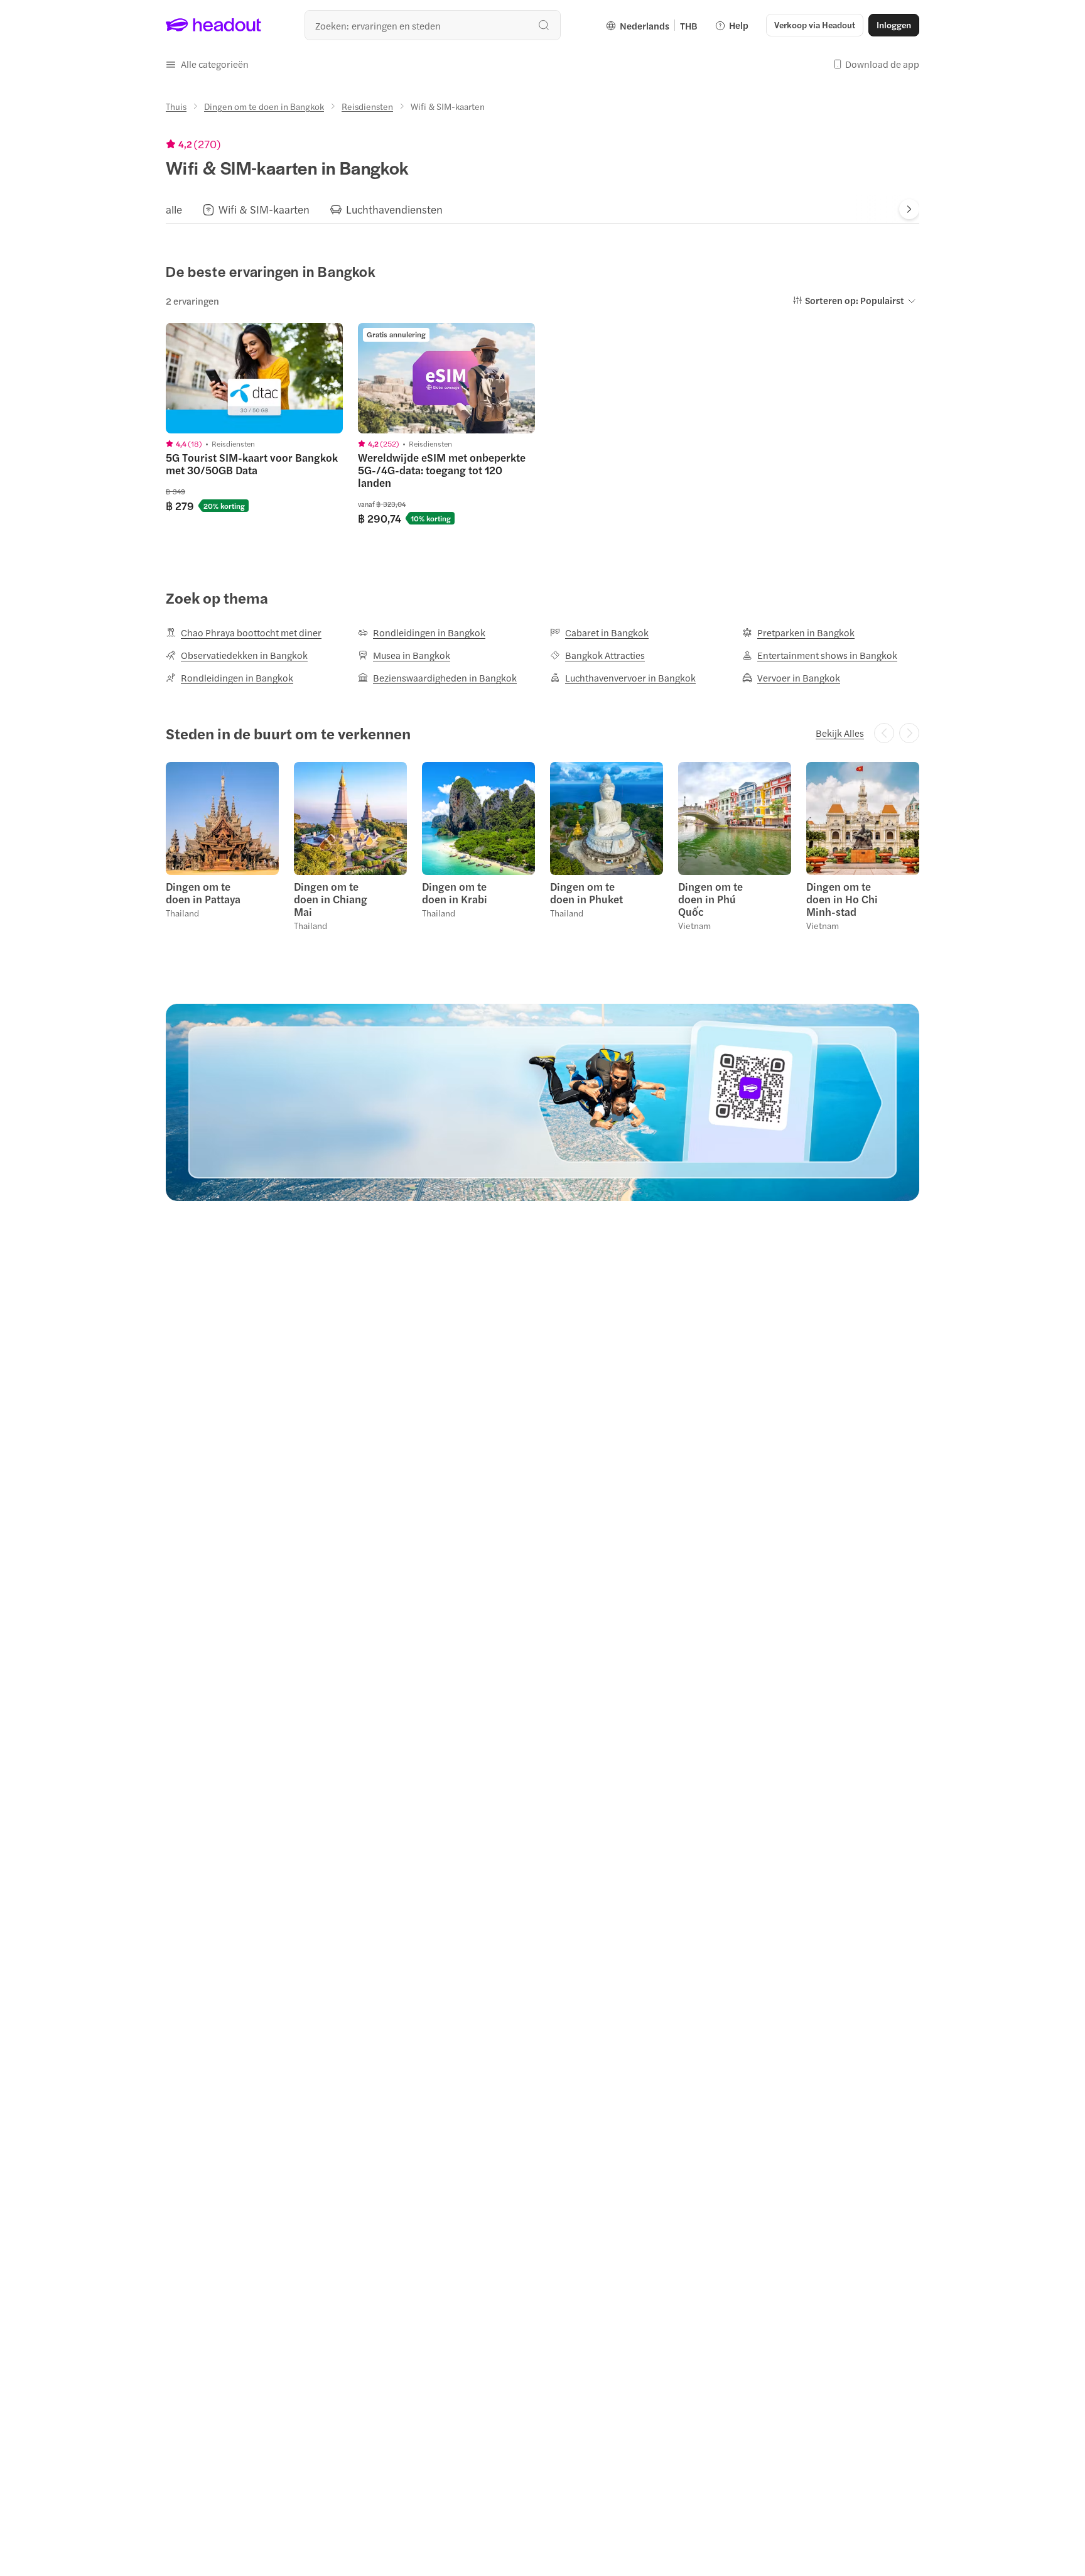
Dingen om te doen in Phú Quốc (710, 899)
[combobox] (433, 25)
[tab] (174, 209)
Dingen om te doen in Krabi (455, 893)
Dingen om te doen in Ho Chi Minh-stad (842, 899)
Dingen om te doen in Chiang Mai (331, 899)
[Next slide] (909, 209)
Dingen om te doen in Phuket (586, 893)
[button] (207, 64)
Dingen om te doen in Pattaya (203, 893)
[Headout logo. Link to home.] (214, 25)
